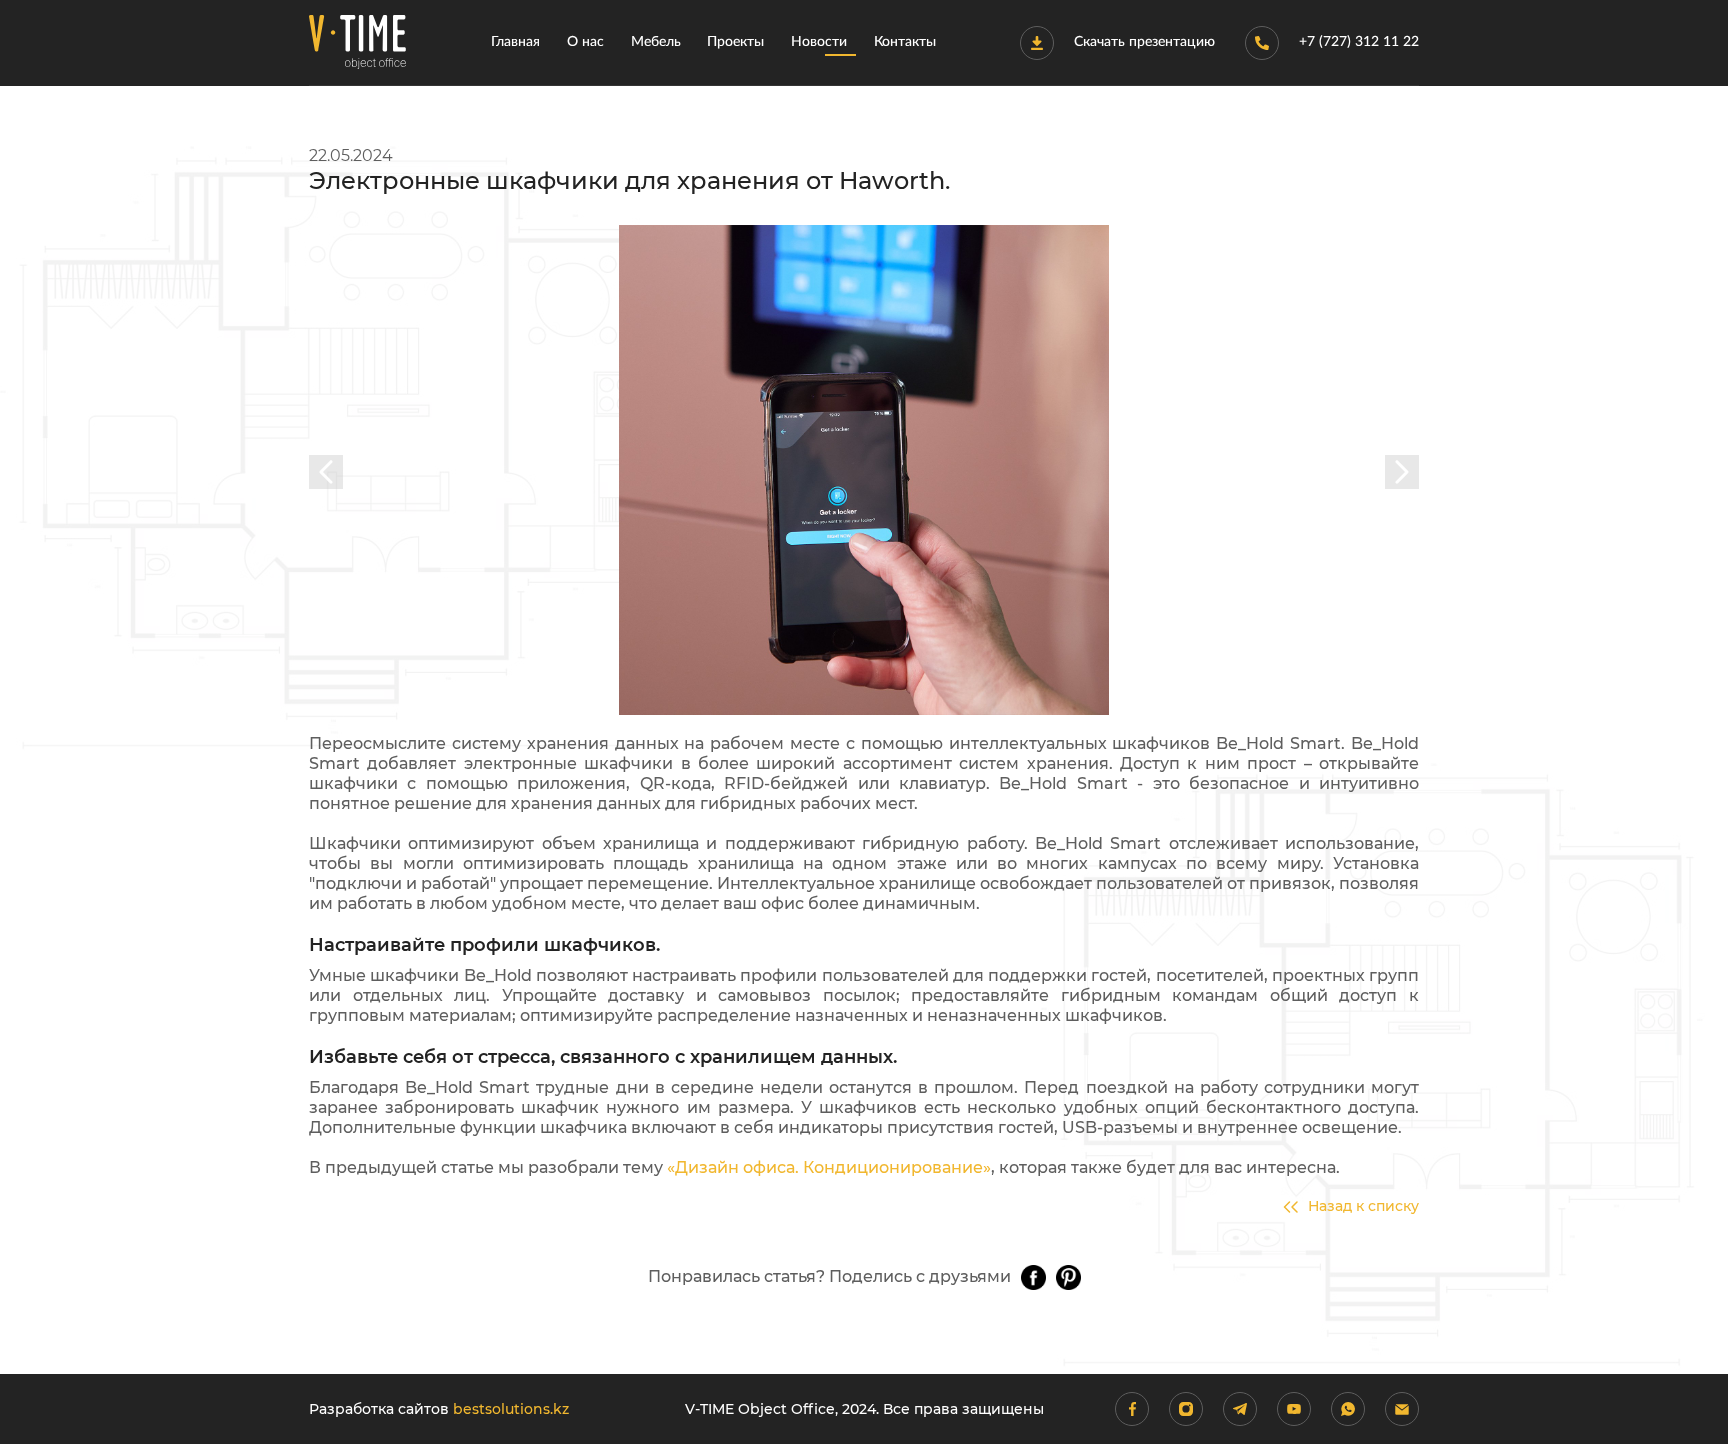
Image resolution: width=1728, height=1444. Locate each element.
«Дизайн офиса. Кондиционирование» (829, 1167)
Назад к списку (1363, 1206)
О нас (585, 42)
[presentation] (326, 472)
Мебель (656, 42)
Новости (819, 42)
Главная (515, 42)
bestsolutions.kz (511, 1409)
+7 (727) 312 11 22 (1359, 42)
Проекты (735, 42)
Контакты (905, 42)
